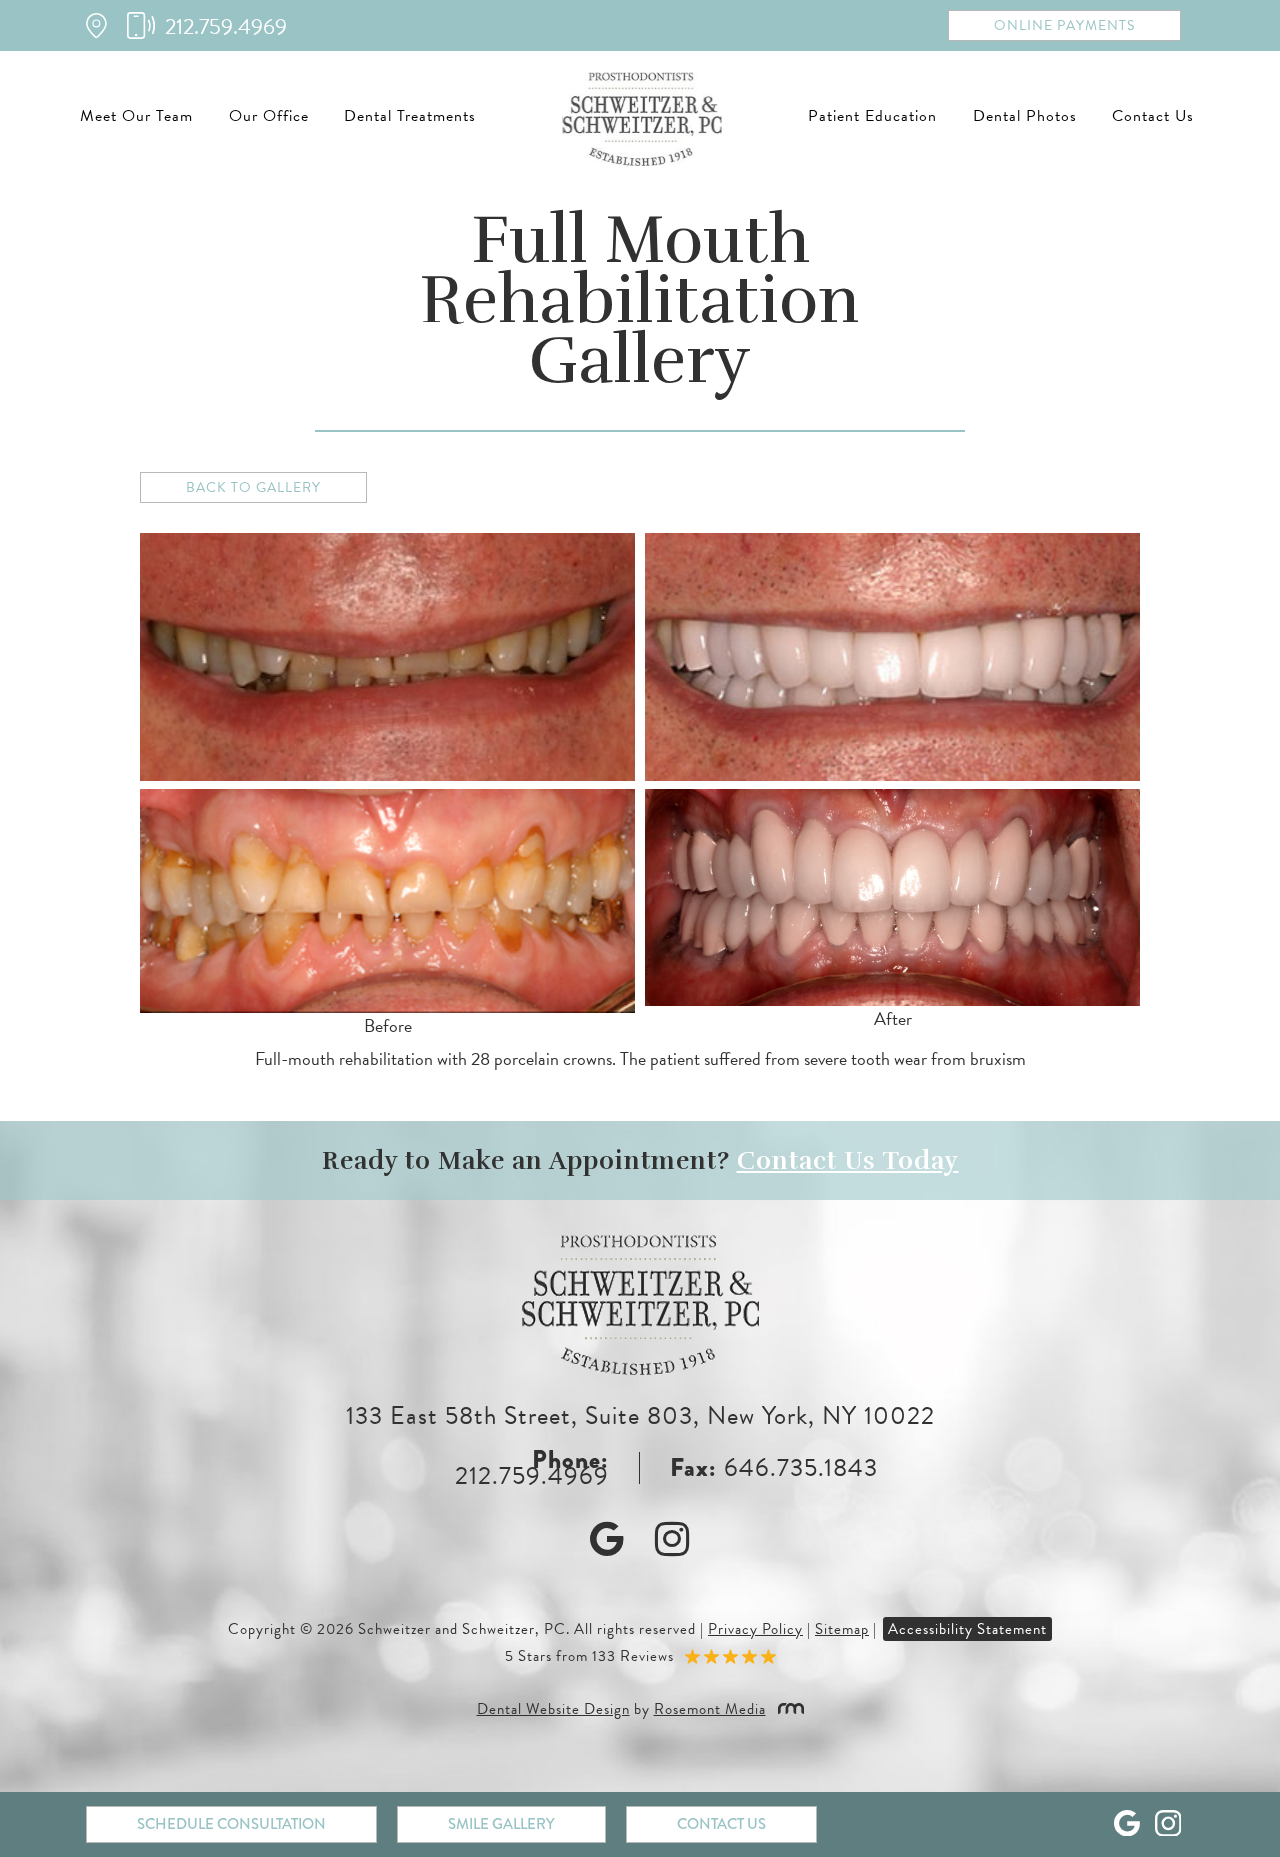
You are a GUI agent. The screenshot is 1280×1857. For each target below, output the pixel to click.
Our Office (269, 116)
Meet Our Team (136, 116)
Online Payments (1064, 25)
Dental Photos (1025, 116)
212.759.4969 (532, 1475)
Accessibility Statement (967, 1629)
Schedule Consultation (231, 1824)
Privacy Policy (755, 1629)
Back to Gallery (253, 487)
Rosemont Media (710, 1709)
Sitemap (842, 1629)
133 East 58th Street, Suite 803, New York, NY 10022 (640, 1415)
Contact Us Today (848, 1160)
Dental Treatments (410, 116)
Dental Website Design (553, 1709)
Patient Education (872, 116)
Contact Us (1153, 116)
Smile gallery (501, 1824)
